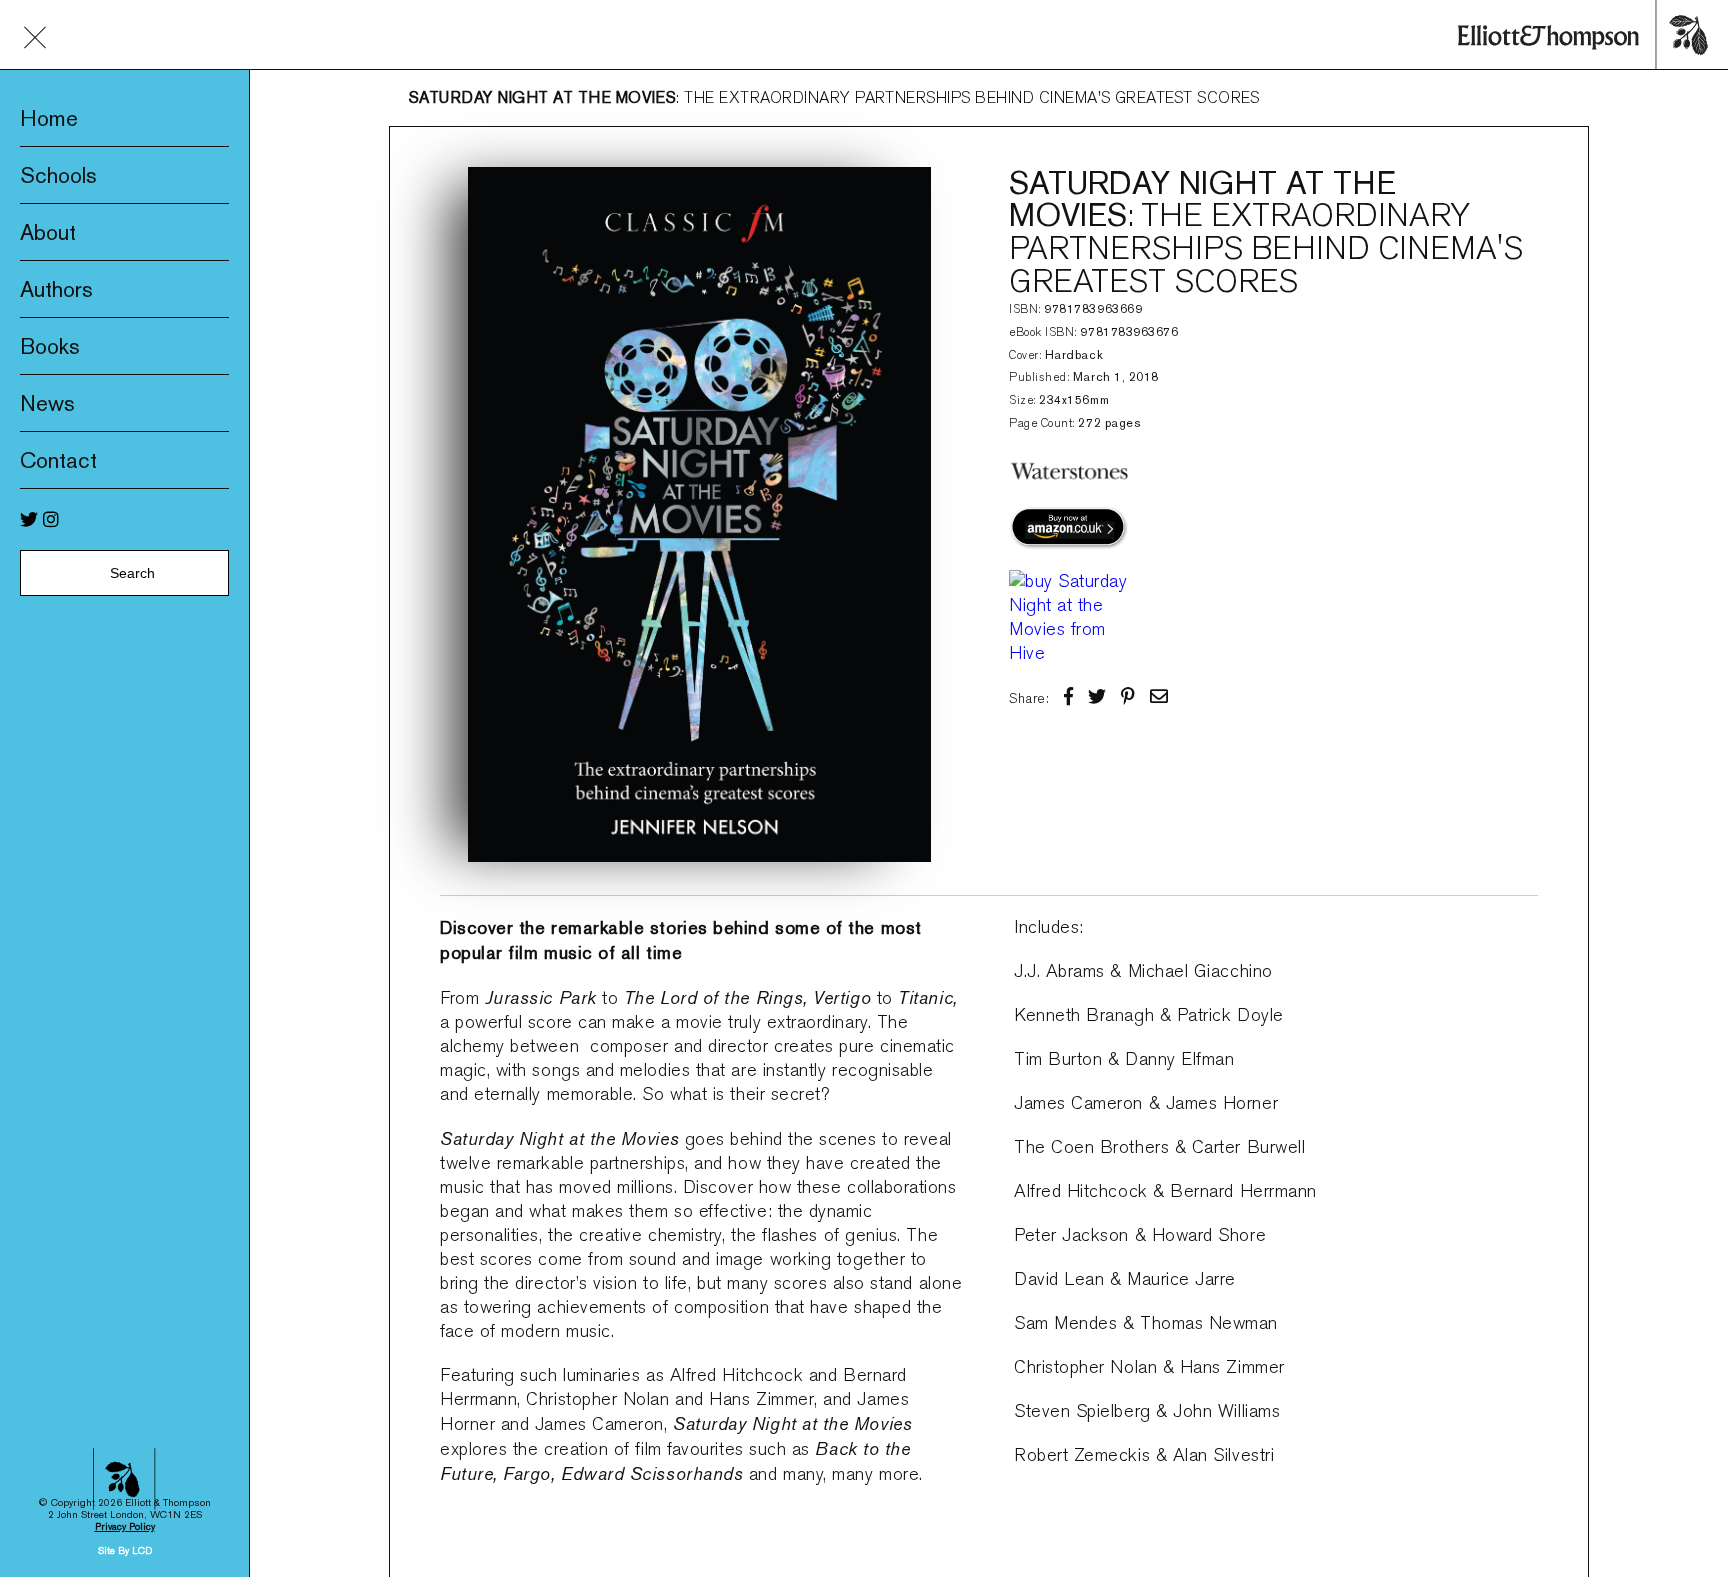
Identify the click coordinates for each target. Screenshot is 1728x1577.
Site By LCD (125, 1550)
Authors (56, 289)
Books (50, 346)
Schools (58, 175)
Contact (58, 460)
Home (49, 118)
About (48, 232)
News (47, 403)
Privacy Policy (125, 1526)
